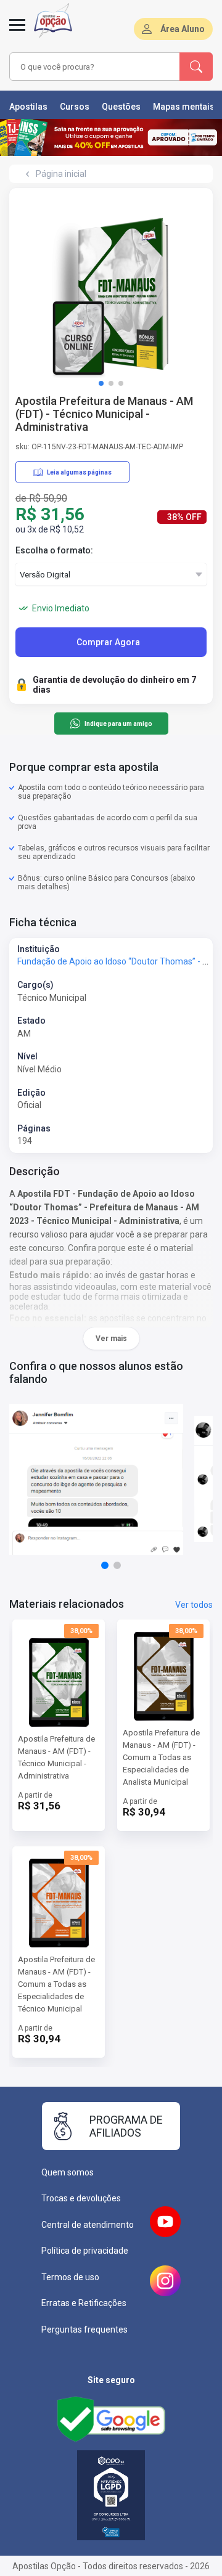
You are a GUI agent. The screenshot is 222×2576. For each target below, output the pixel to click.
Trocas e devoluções (81, 2198)
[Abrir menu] (17, 32)
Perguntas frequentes (84, 2329)
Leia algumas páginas (79, 472)
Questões (121, 107)
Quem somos (68, 2172)
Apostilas (28, 107)
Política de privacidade (85, 2251)
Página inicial (61, 174)
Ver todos (194, 1605)
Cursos (75, 107)
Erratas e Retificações (84, 2303)
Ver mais (111, 1339)
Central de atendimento (88, 2225)
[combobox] (95, 67)
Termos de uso (70, 2277)
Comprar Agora (108, 642)
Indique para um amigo (118, 724)
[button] (101, 383)
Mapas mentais (184, 107)
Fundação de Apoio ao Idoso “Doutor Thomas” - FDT (117, 961)
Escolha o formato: (54, 550)
